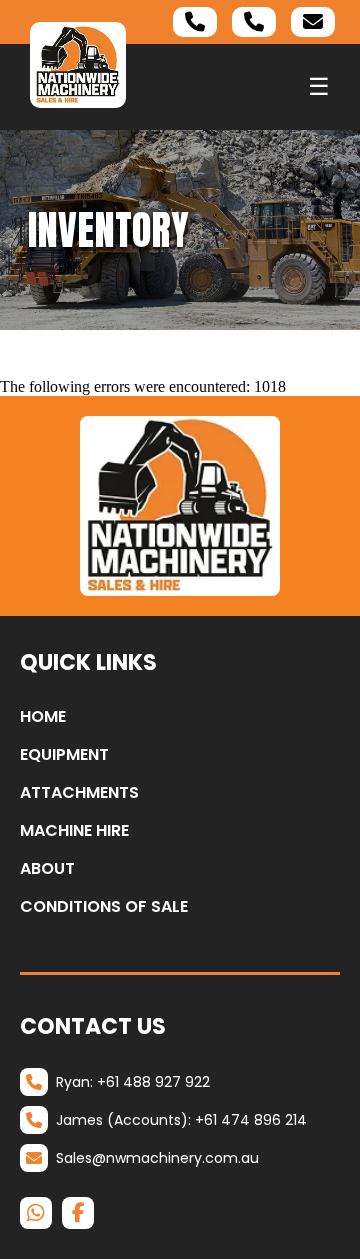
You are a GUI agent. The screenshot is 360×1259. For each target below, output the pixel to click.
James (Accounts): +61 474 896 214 (181, 1120)
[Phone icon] (195, 22)
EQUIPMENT (64, 754)
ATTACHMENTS (79, 792)
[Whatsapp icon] (36, 1213)
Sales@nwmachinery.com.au (157, 1158)
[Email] (313, 22)
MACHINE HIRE (74, 830)
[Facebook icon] (78, 1213)
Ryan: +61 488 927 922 (133, 1082)
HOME (43, 716)
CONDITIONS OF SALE (104, 906)
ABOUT (47, 868)
